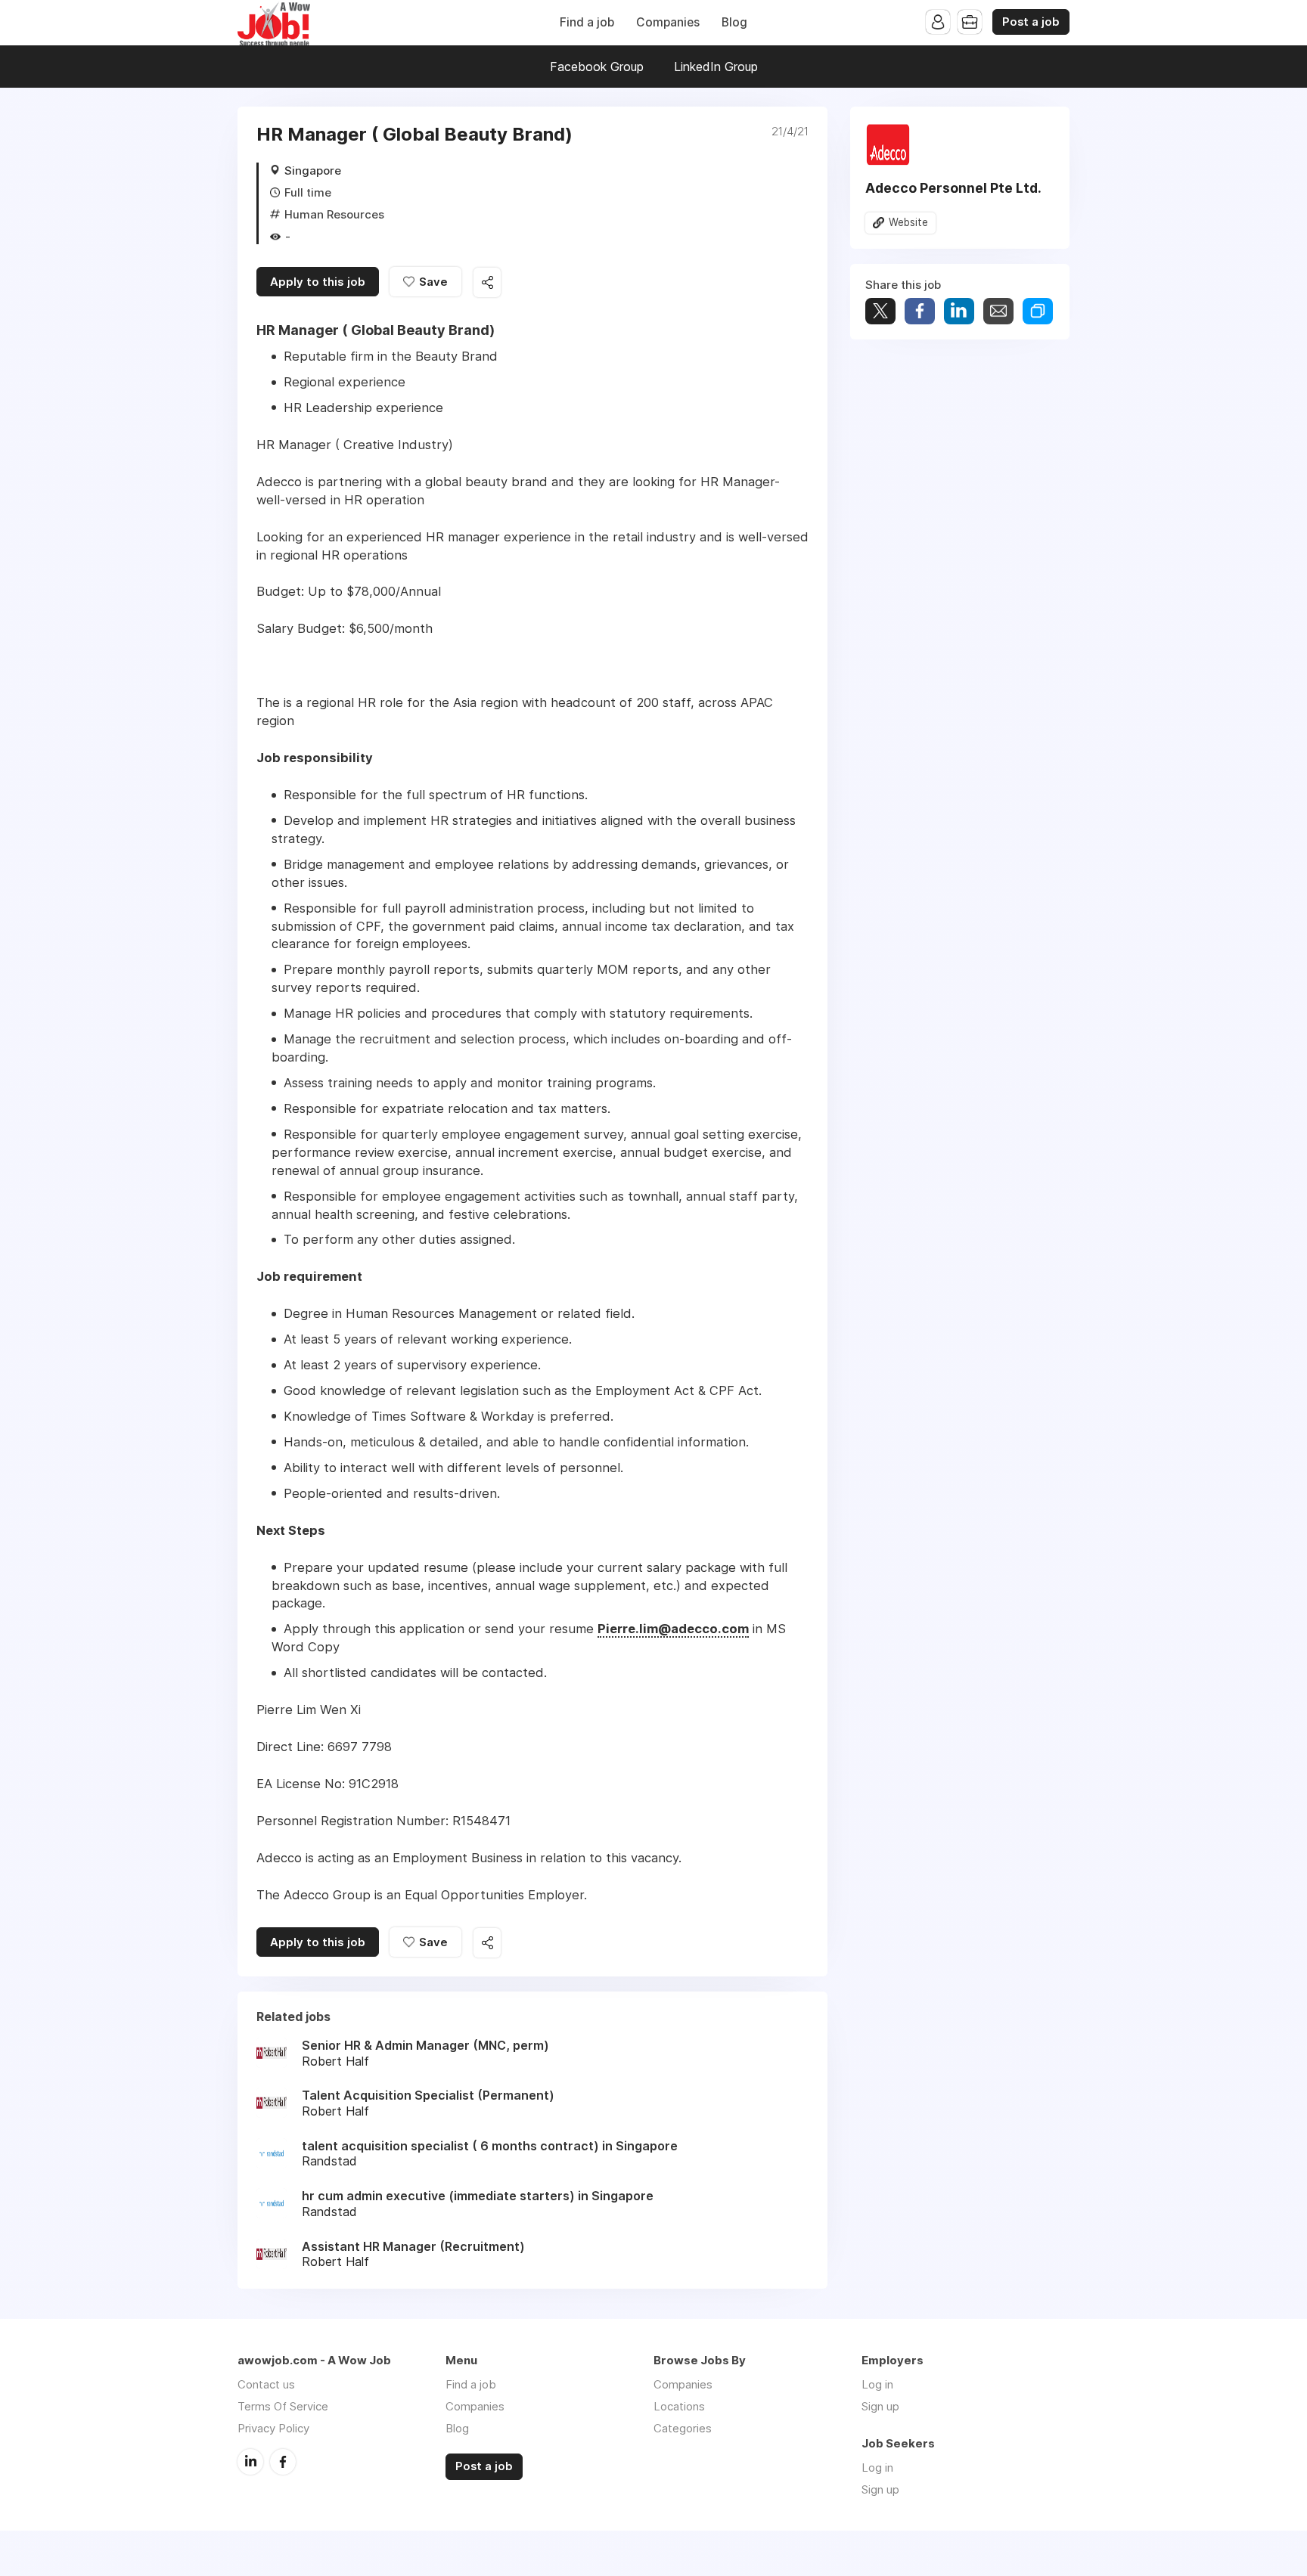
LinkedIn (250, 2462)
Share (920, 311)
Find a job (587, 22)
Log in (877, 2384)
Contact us (266, 2384)
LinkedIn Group (716, 67)
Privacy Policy (273, 2428)
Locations (679, 2406)
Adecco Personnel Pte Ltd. (953, 188)
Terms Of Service (283, 2406)
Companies (668, 22)
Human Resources (334, 214)
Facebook (283, 2462)
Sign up (880, 2406)
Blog (734, 22)
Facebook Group (597, 67)
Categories (683, 2428)
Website (908, 222)
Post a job (1031, 22)
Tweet (880, 311)
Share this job (487, 282)
